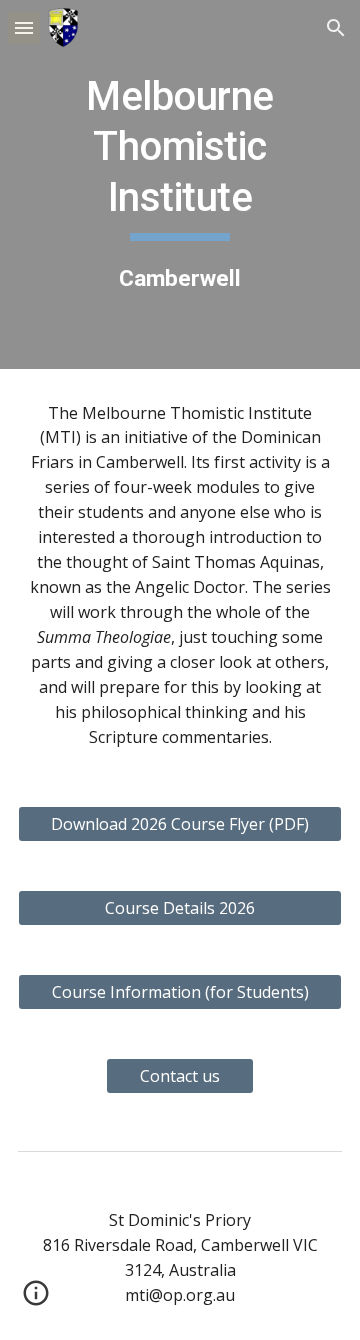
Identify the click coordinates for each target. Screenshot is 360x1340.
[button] (24, 27)
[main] (180, 184)
